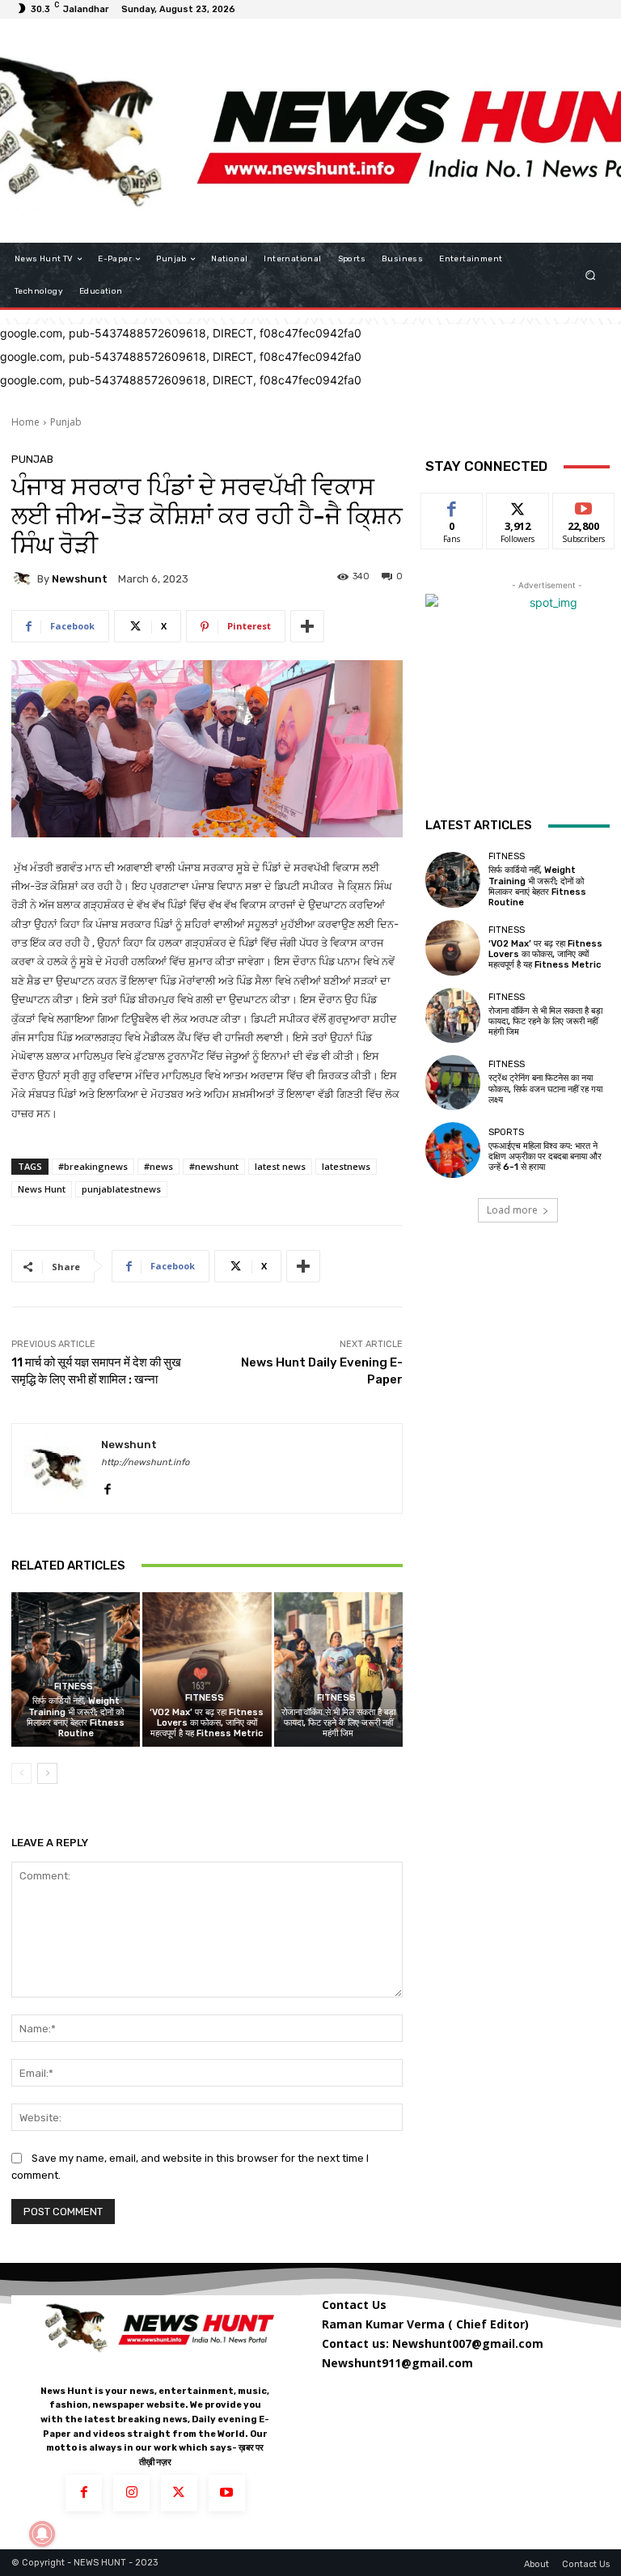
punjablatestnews (121, 1189)
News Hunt (42, 1189)
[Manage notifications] (42, 2534)
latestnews (346, 1166)
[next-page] (47, 1773)
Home (25, 422)
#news (158, 1166)
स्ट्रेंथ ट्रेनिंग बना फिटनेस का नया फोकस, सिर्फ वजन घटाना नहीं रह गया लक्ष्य (545, 1089)
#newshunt (214, 1166)
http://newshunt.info (145, 1462)
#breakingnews (93, 1166)
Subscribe (584, 505)
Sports (506, 1132)
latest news (280, 1166)
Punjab (66, 422)
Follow (518, 505)
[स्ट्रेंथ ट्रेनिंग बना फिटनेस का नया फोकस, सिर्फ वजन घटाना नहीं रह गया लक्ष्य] (453, 1083)
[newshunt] (24, 578)
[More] (307, 626)
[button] (591, 275)
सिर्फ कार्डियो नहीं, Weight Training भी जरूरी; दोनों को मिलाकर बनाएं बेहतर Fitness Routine (76, 1717)
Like (452, 505)
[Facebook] (107, 1486)
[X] (179, 2493)
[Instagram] (131, 2493)
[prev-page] (21, 1773)
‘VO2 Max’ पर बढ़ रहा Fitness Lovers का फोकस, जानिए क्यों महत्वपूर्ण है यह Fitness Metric (207, 1723)
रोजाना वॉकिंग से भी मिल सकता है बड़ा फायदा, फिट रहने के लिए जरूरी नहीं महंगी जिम (338, 1723)
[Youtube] (227, 2493)
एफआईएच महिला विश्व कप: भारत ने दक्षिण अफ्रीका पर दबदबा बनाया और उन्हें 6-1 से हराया (545, 1157)
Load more (512, 1210)
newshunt (80, 579)
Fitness (74, 1686)
